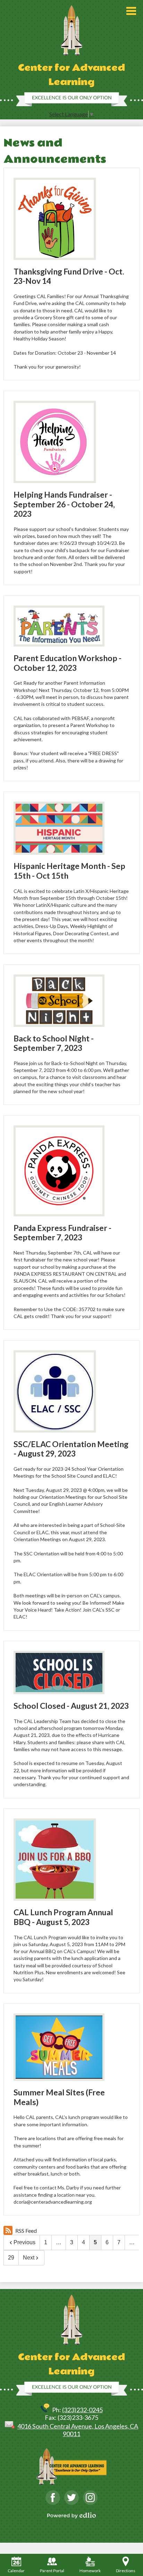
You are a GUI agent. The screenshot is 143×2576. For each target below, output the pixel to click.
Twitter (71, 2498)
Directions (126, 2571)
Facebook (53, 2498)
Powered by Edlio (71, 2515)
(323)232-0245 (82, 2410)
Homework (90, 2571)
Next (29, 2258)
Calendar (16, 2571)
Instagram (90, 2498)
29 (11, 2258)
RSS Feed (26, 2231)
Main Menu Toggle (131, 11)
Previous (24, 2242)
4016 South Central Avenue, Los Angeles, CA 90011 (78, 2430)
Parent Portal (52, 2571)
